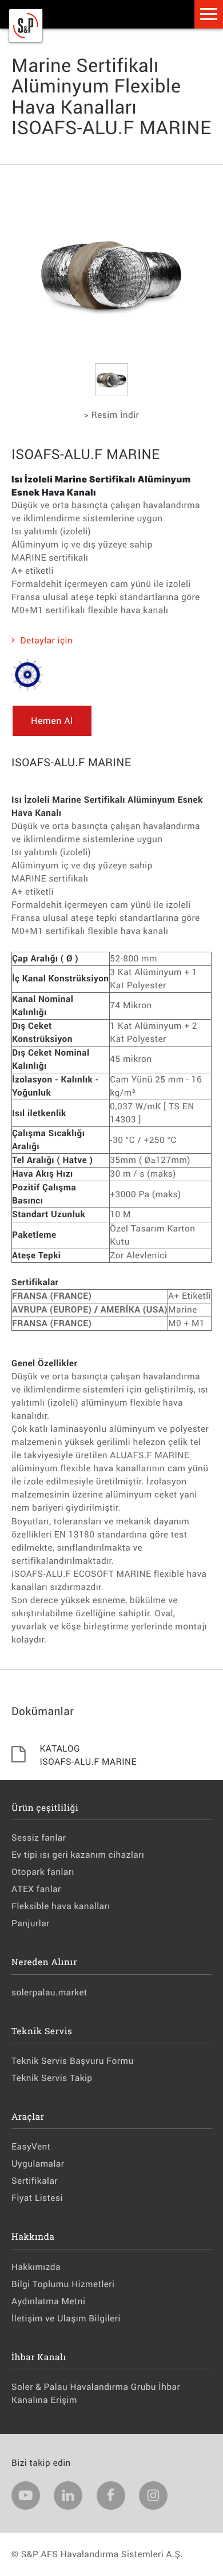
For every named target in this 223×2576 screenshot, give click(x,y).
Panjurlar (31, 1923)
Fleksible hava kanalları (61, 1906)
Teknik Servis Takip (52, 2078)
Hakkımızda (36, 2267)
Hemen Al (52, 721)
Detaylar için (46, 641)
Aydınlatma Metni (48, 2301)
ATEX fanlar (36, 1889)
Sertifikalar (35, 2181)
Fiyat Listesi (37, 2198)
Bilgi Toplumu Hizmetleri (63, 2284)
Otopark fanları (43, 1872)
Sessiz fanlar (39, 1838)
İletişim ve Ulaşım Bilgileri (66, 2319)
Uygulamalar (38, 2164)
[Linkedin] (68, 2495)
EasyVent (31, 2147)
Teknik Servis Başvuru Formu (73, 2061)
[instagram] (153, 2495)
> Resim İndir (111, 415)
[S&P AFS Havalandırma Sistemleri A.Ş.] (26, 40)
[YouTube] (26, 2495)
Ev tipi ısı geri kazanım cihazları (78, 1855)
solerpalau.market (49, 1993)
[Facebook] (111, 2495)
